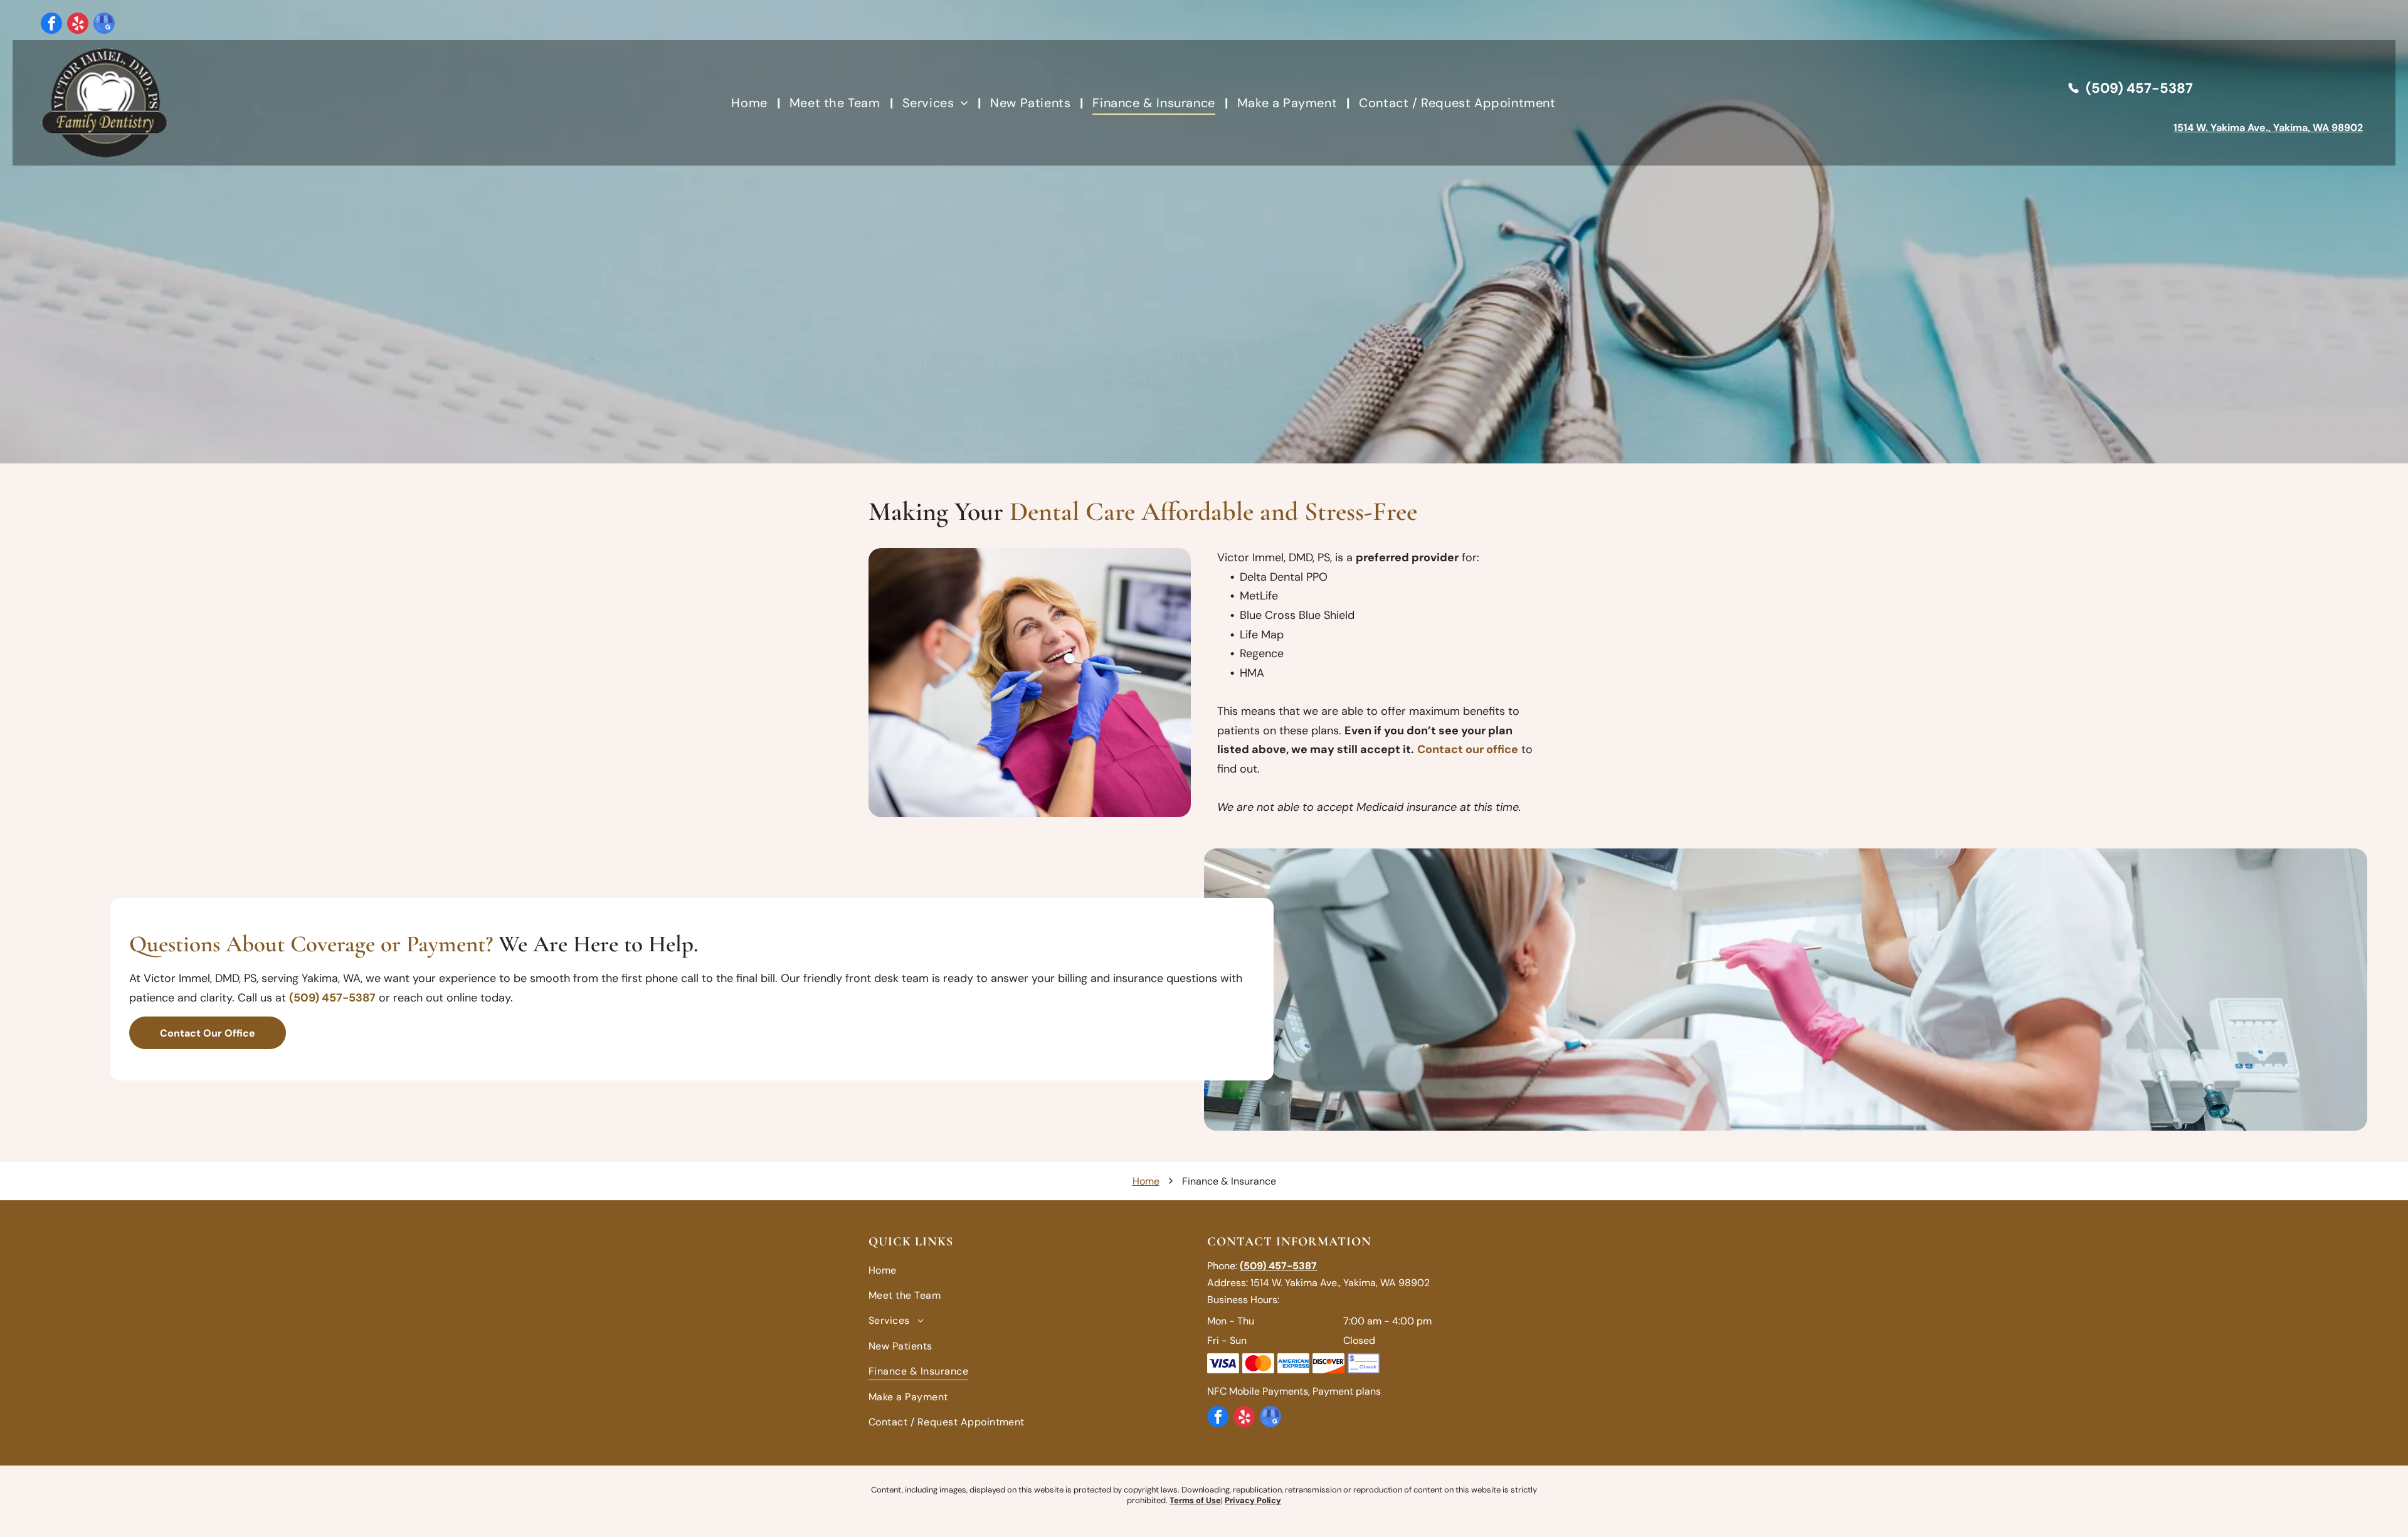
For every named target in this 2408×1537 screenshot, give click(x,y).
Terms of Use (1195, 1500)
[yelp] (78, 25)
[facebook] (51, 25)
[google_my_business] (104, 25)
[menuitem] (751, 103)
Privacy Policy (1253, 1500)
